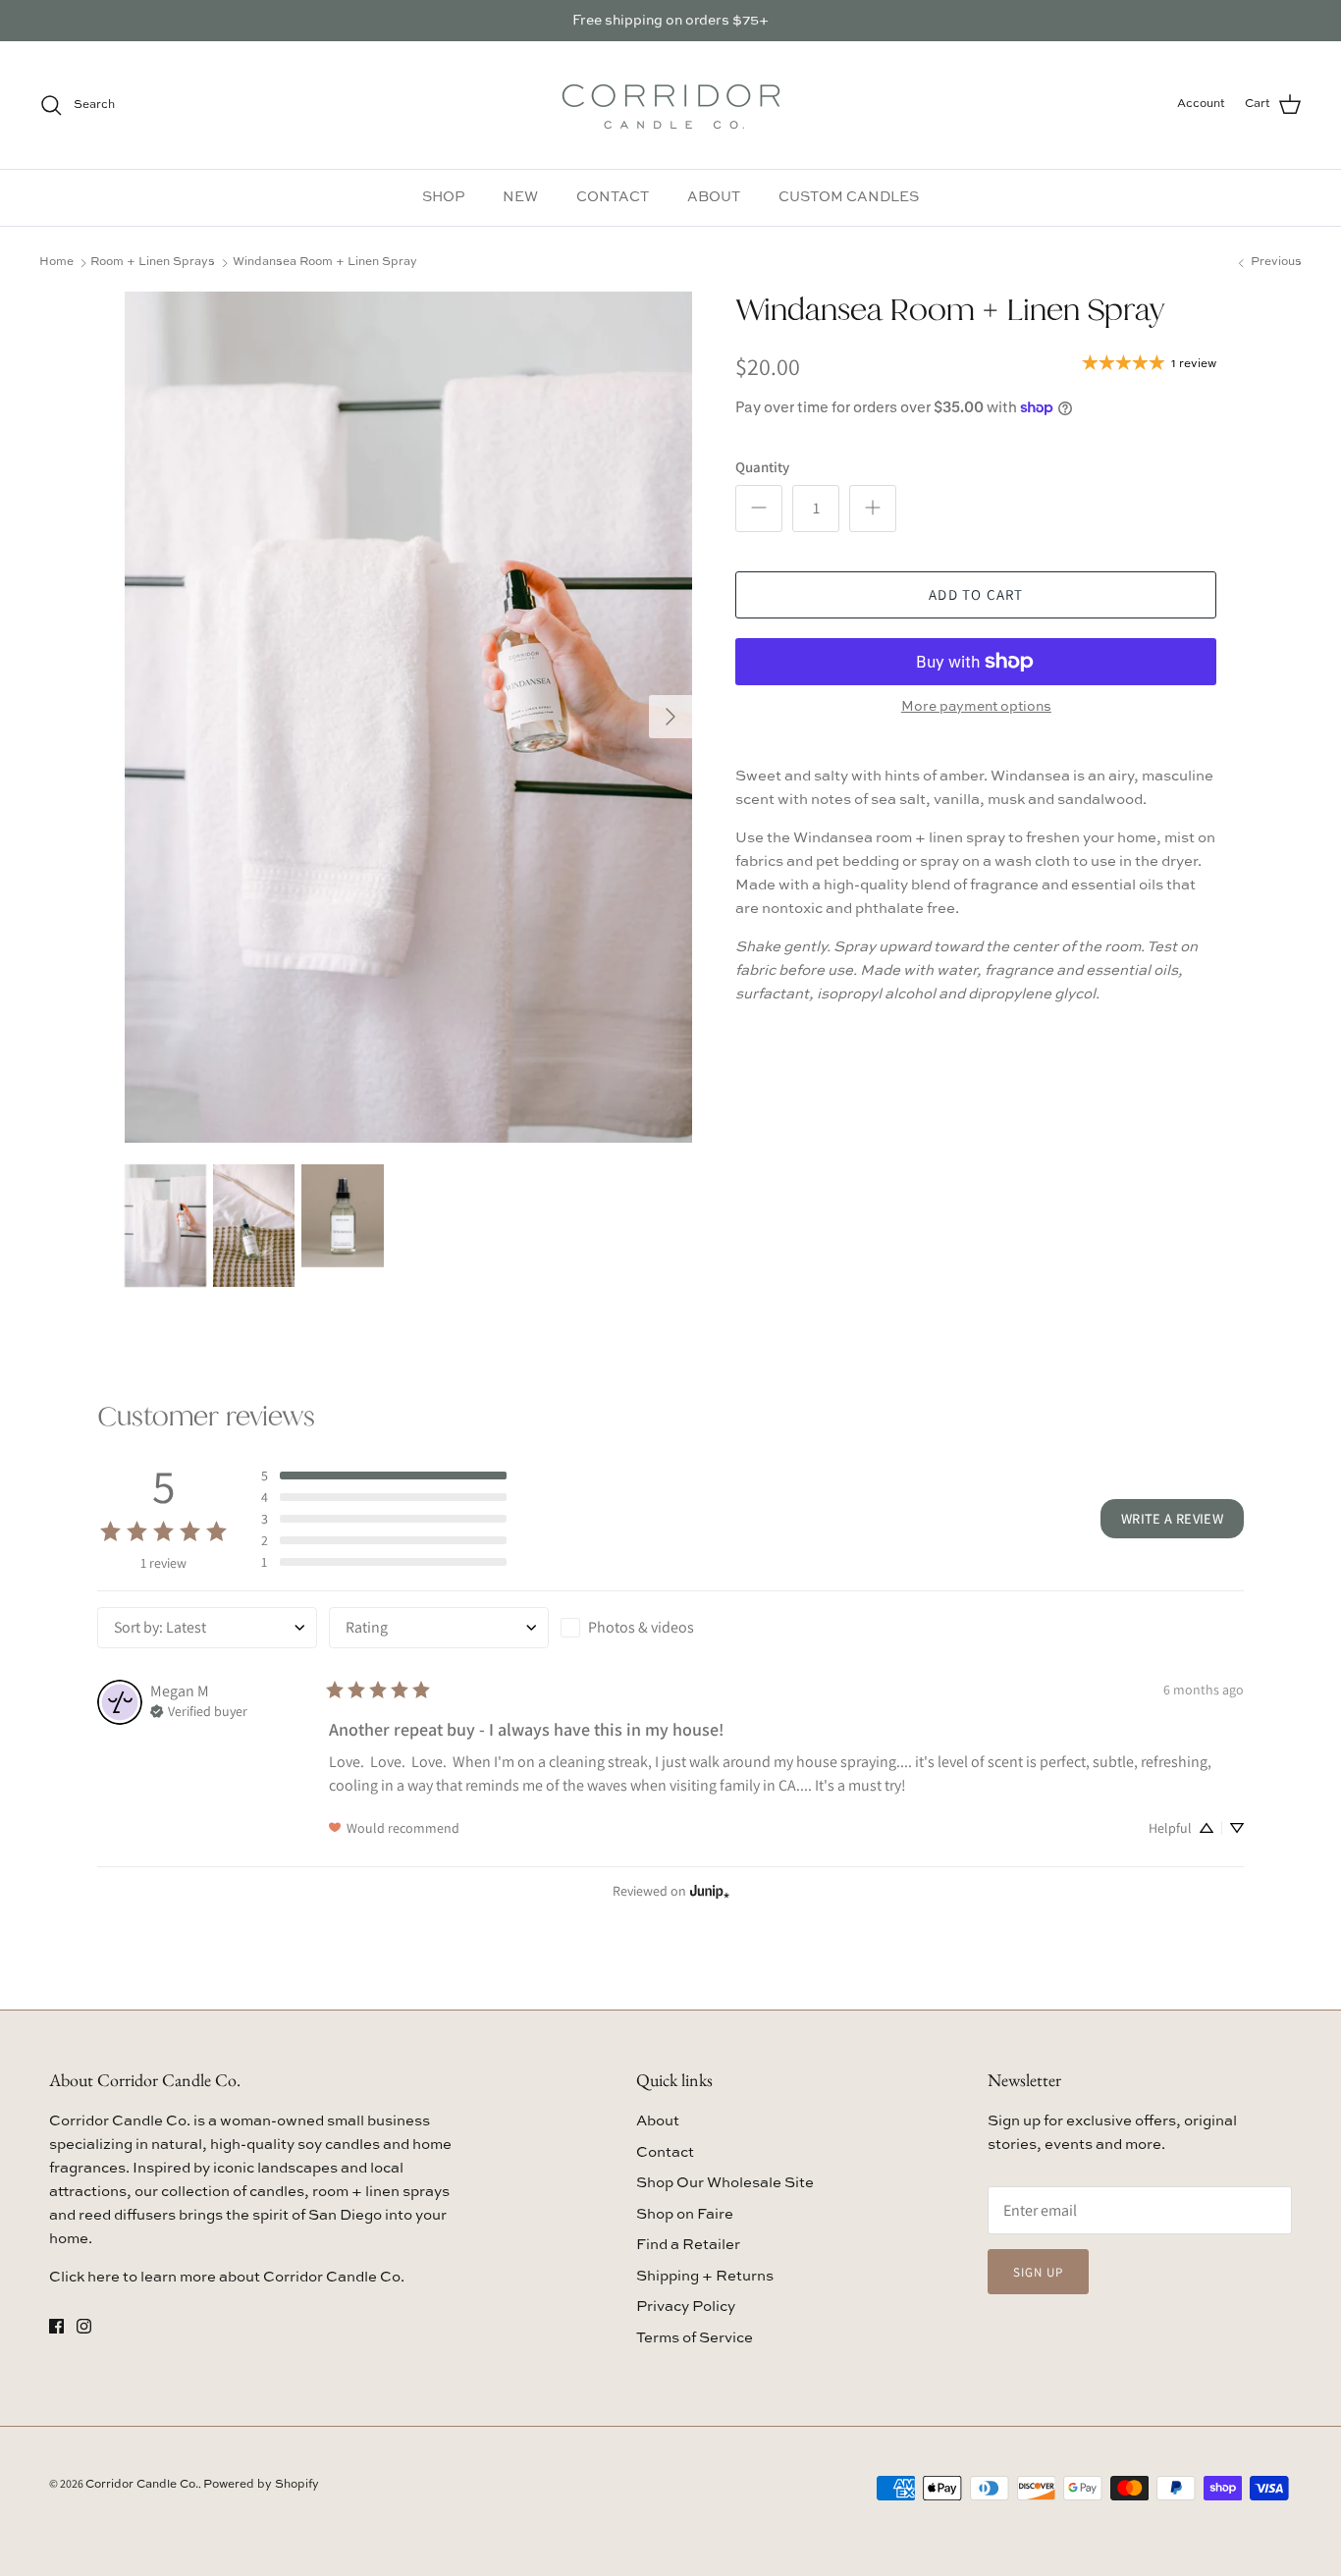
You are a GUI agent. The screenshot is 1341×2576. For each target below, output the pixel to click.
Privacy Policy (686, 2307)
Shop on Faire (685, 2214)
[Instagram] (84, 2326)
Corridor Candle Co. (142, 2485)
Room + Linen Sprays (153, 262)
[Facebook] (56, 2326)
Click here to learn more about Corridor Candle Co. (227, 2277)
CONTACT (613, 197)
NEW (520, 197)
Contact (665, 2152)
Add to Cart (976, 594)
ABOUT (714, 197)
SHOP (443, 197)
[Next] (670, 717)
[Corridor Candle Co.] (671, 105)
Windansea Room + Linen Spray (325, 262)
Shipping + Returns (705, 2276)
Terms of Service (695, 2338)
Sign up (1038, 2272)
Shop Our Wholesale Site (725, 2183)
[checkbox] (670, 1628)
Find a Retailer (688, 2245)
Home (56, 262)
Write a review (1172, 1518)
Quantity (762, 467)
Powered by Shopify (261, 2485)
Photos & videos (641, 1627)
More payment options (976, 707)
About (658, 2121)
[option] (409, 717)
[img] (199, 1709)
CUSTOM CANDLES (849, 197)
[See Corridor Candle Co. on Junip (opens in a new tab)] (710, 1891)
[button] (384, 1476)
